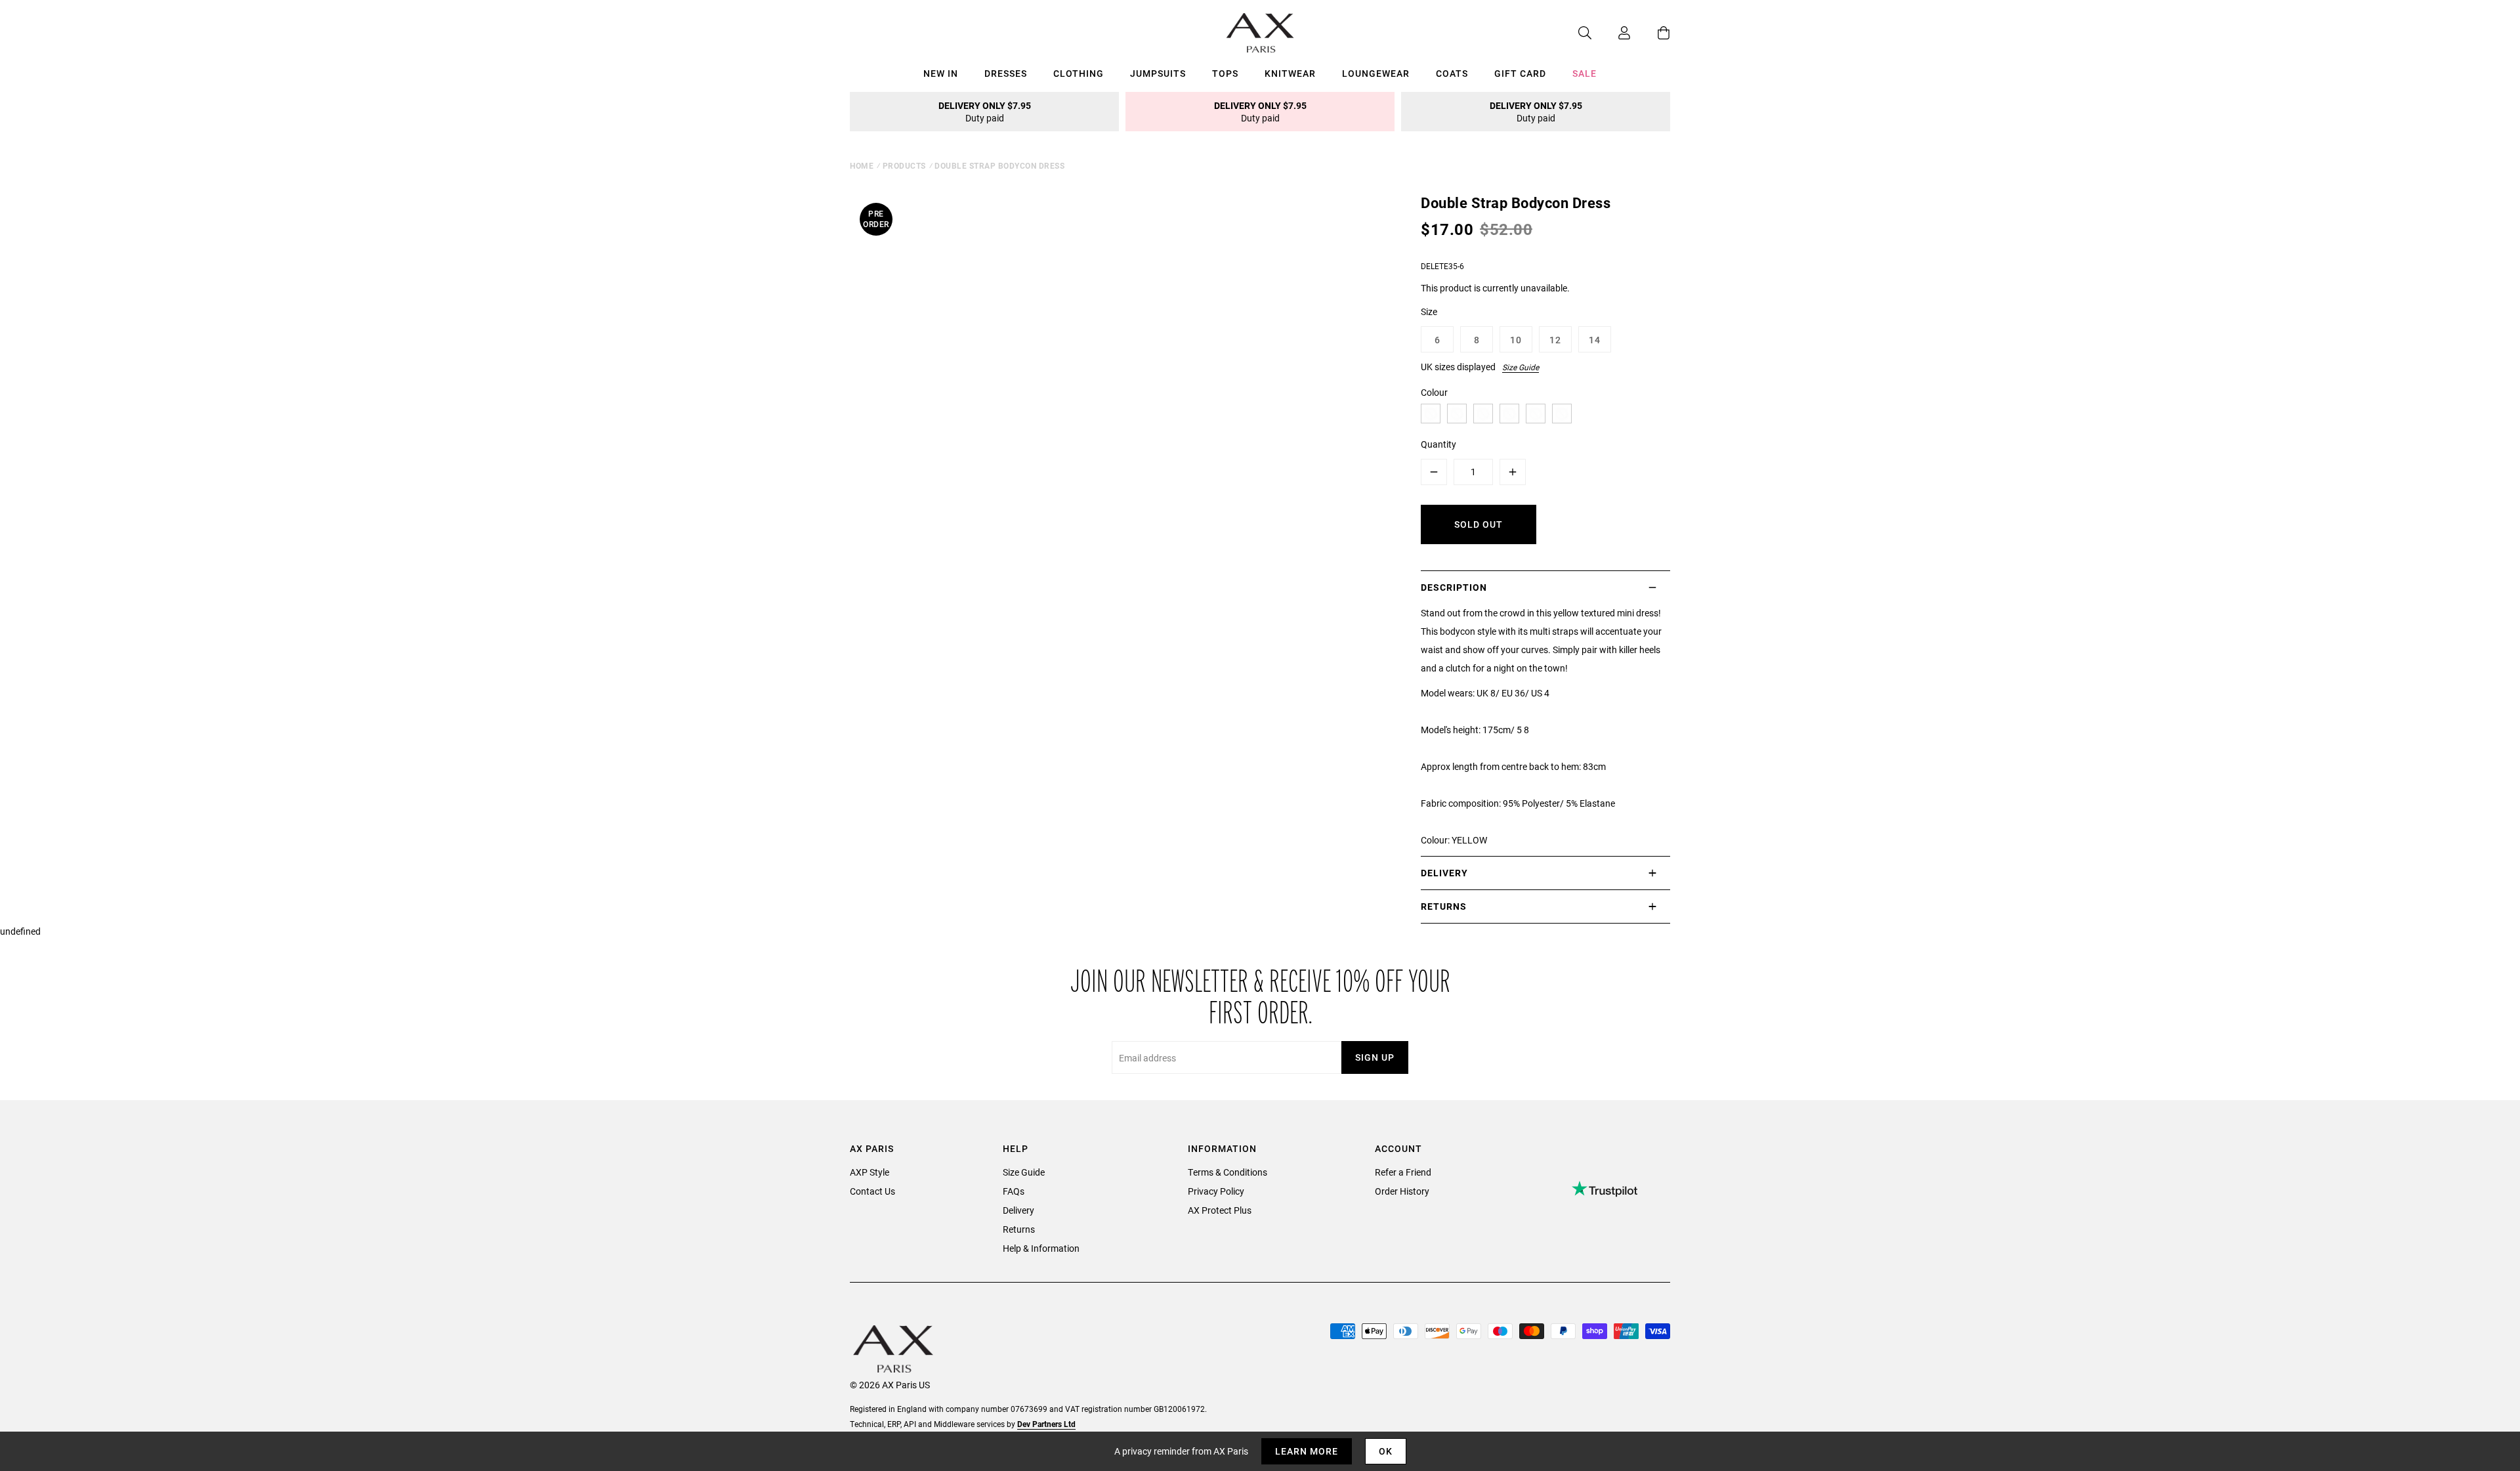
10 (1516, 340)
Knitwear (1290, 73)
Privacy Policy (1216, 1191)
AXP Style (870, 1172)
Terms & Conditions (1228, 1172)
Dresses (1006, 73)
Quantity (1438, 444)
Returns (1019, 1229)
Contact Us (872, 1191)
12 (1555, 340)
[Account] (1611, 33)
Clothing (1079, 73)
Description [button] (1454, 587)
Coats (1452, 73)
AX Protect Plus (1220, 1210)
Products (904, 165)
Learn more (1307, 1451)
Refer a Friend (1403, 1172)
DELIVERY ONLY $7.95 (985, 112)
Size (1429, 311)
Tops (1225, 73)
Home (862, 165)
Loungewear (1376, 73)
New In (941, 73)
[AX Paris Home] (1260, 33)
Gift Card (1520, 73)
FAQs (1014, 1191)
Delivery (1018, 1210)
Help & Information (1041, 1248)
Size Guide (1521, 367)
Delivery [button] (1444, 873)
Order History (1402, 1191)
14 (1595, 340)
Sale (1585, 73)
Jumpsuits (1158, 73)
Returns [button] (1444, 906)
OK (1386, 1451)
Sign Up (1375, 1057)
